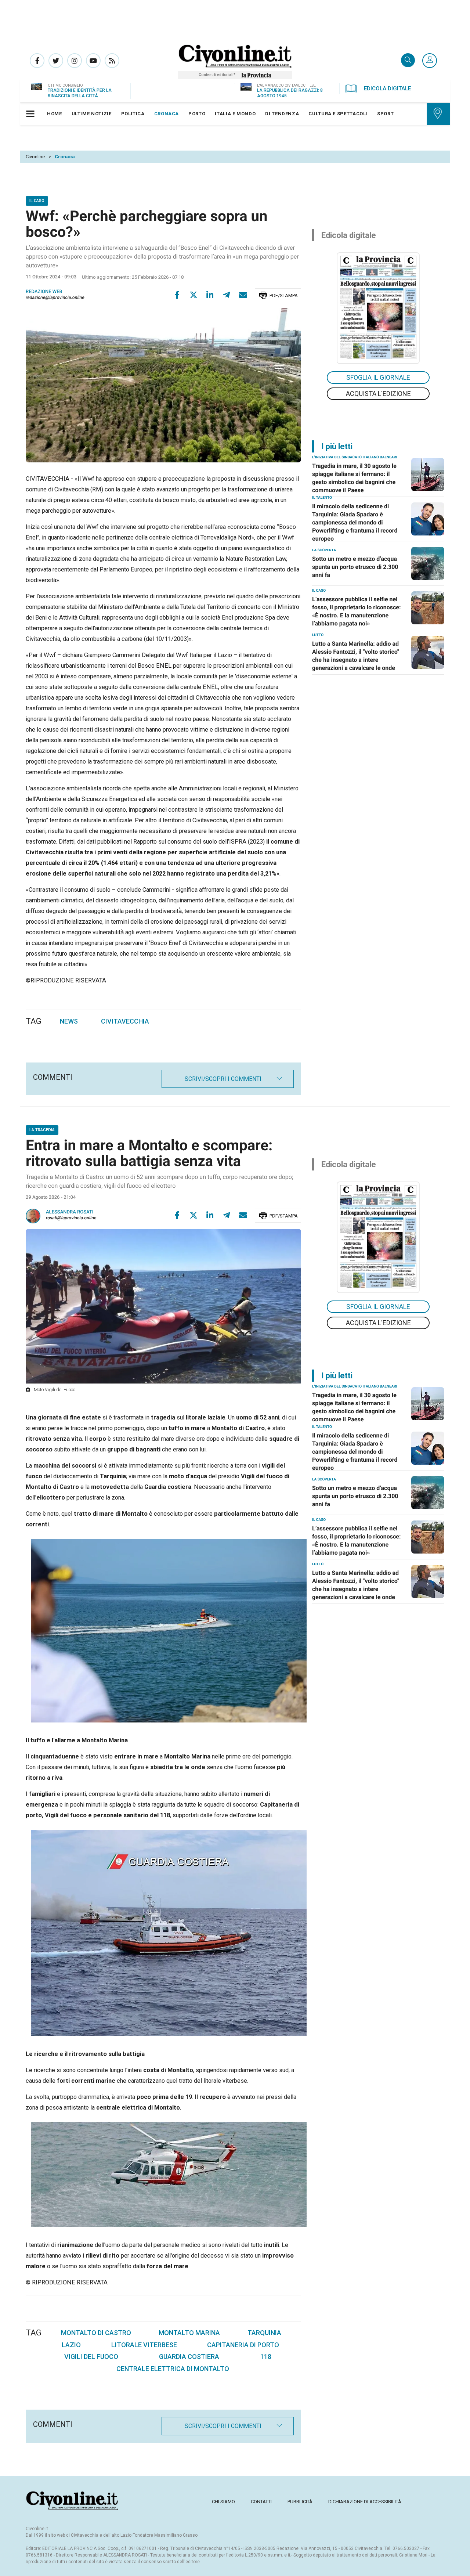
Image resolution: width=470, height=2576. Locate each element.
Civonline (35, 157)
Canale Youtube (93, 61)
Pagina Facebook (37, 61)
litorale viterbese (144, 2345)
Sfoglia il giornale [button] (378, 377)
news (69, 1021)
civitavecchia (125, 1021)
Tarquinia (264, 2333)
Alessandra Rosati (70, 1212)
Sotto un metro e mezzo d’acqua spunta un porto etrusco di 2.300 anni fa (355, 567)
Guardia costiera (189, 2357)
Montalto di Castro (96, 2333)
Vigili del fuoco (91, 2357)
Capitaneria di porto (243, 2345)
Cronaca (65, 157)
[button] (430, 61)
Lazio (71, 2345)
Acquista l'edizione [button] (378, 394)
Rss (112, 61)
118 (266, 2357)
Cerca (408, 61)
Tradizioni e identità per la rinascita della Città (80, 93)
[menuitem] (55, 114)
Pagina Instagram (75, 61)
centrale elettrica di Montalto (173, 2369)
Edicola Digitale (387, 89)
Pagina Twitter (56, 61)
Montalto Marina (189, 2333)
